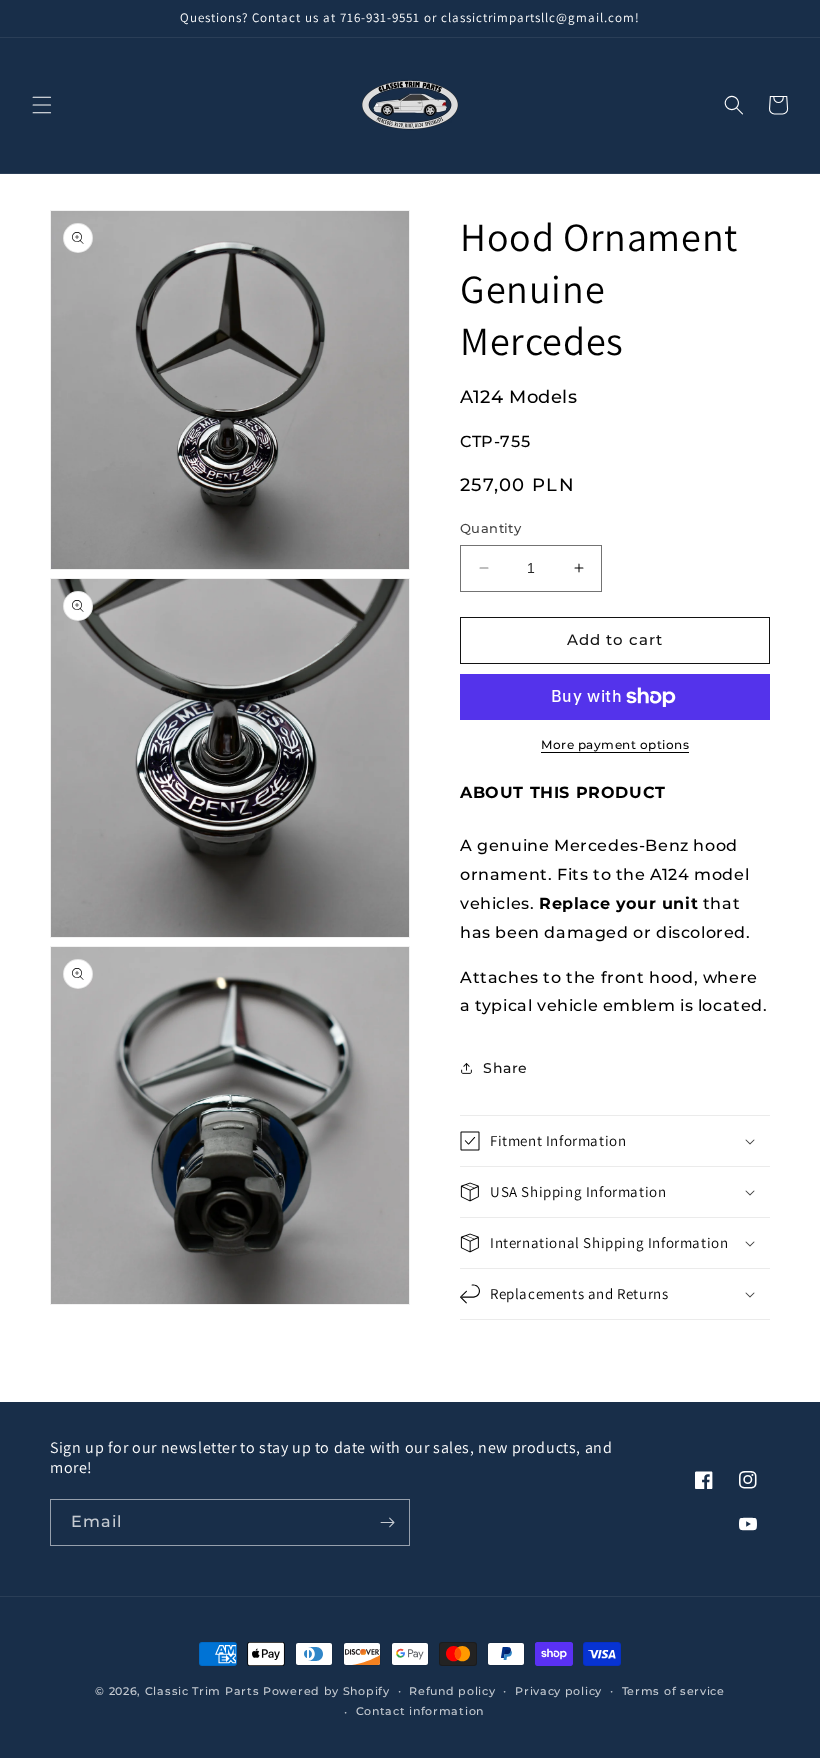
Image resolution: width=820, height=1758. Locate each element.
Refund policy (452, 1691)
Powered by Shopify (326, 1691)
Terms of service (673, 1691)
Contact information (420, 1711)
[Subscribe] (387, 1522)
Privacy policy (558, 1691)
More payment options (615, 744)
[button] (42, 105)
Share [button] (505, 1068)
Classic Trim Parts (202, 1691)
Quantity (490, 528)
